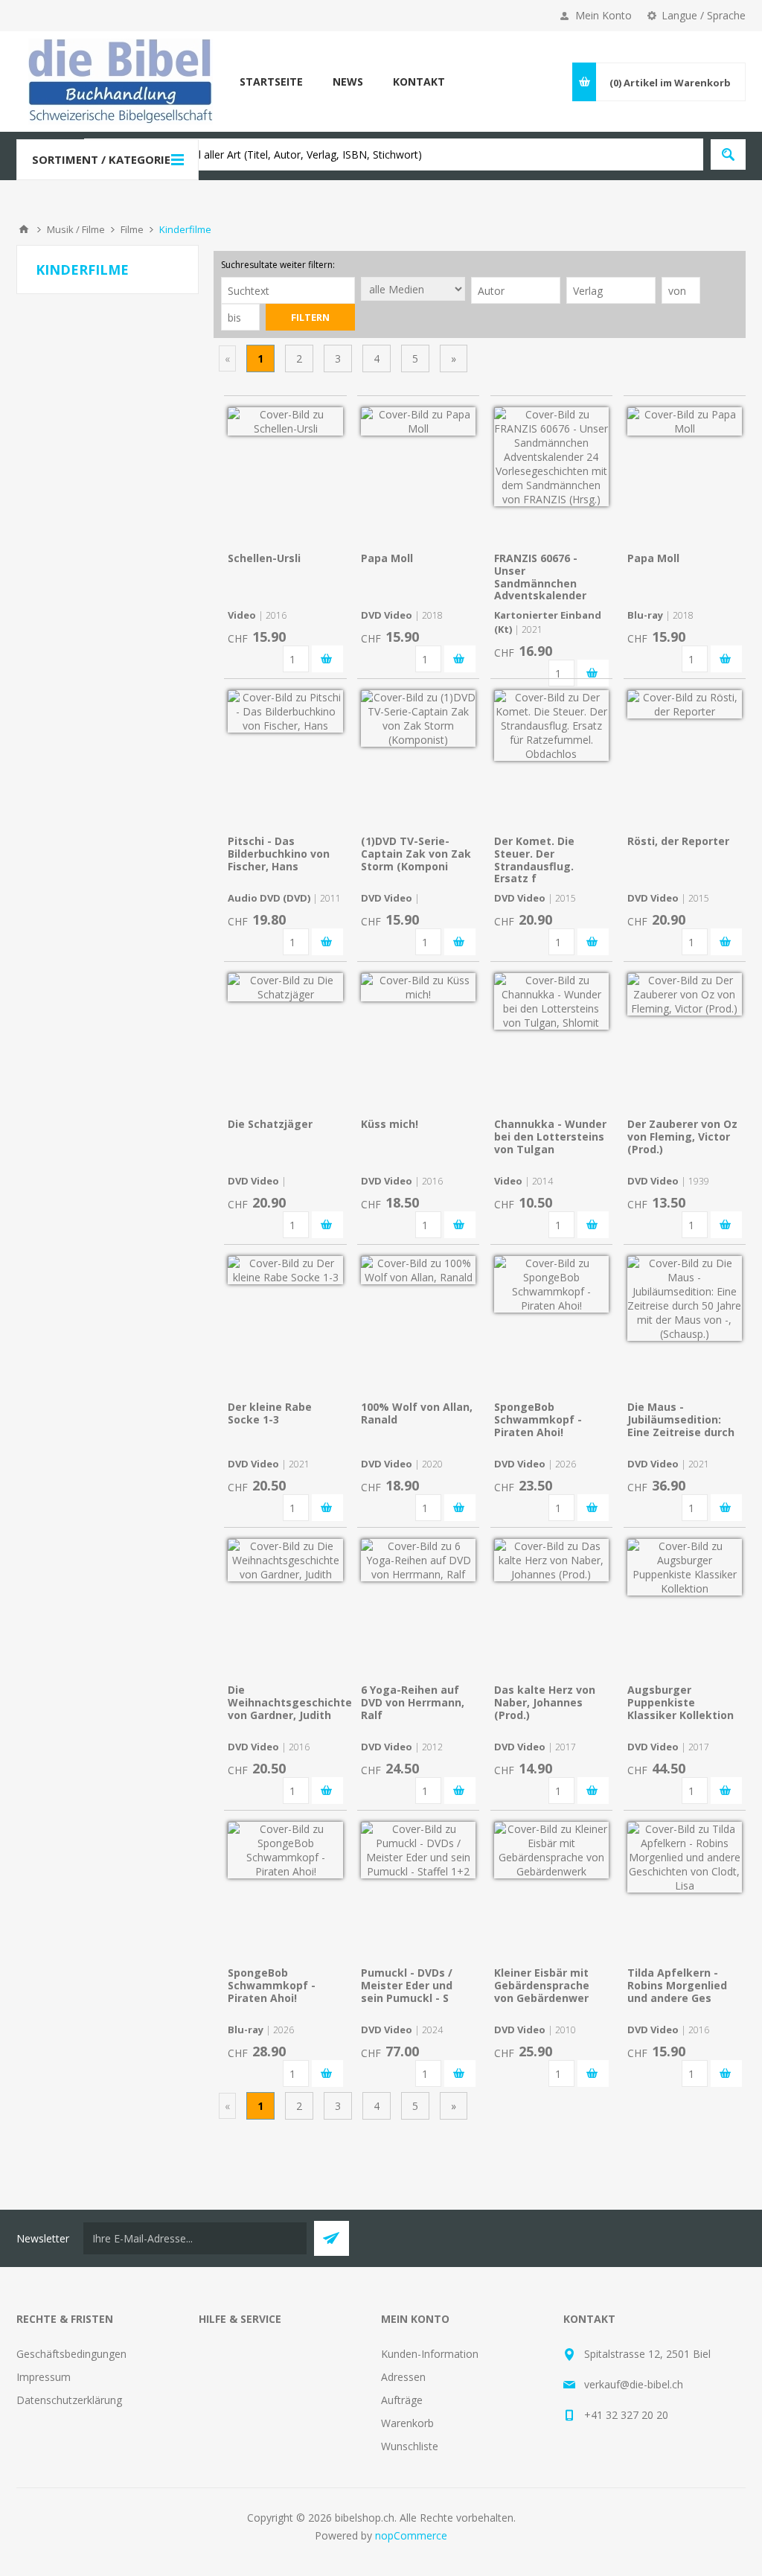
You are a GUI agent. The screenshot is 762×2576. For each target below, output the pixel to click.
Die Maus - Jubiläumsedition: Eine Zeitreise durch (681, 1419)
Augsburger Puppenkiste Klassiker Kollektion (681, 1702)
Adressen (403, 2377)
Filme (132, 229)
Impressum (44, 2377)
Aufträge (402, 2400)
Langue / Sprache (704, 15)
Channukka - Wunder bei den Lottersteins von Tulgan (550, 1136)
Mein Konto (603, 15)
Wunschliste (410, 2446)
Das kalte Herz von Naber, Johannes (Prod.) (545, 1702)
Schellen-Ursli (264, 558)
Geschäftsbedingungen (71, 2354)
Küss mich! (390, 1124)
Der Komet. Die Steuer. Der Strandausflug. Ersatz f (534, 860)
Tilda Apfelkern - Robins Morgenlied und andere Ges (677, 1985)
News (348, 82)
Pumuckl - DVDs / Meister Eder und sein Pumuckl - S (407, 1985)
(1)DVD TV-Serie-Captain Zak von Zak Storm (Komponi (416, 854)
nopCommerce (411, 2535)
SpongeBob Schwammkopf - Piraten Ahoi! (538, 1419)
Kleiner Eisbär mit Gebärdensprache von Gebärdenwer (542, 1985)
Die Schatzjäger (270, 1124)
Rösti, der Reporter (678, 841)
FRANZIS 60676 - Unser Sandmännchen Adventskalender (540, 577)
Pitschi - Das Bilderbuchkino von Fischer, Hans (279, 854)
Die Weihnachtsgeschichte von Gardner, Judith (290, 1702)
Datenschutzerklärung (69, 2400)
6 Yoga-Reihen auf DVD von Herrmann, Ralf (413, 1702)
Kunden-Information (430, 2354)
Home (24, 229)
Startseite (271, 82)
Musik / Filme (76, 229)
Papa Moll (387, 558)
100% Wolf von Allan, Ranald (417, 1413)
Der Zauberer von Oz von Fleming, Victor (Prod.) (682, 1136)
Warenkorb (407, 2423)
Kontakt (419, 82)
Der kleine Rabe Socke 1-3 (270, 1413)
